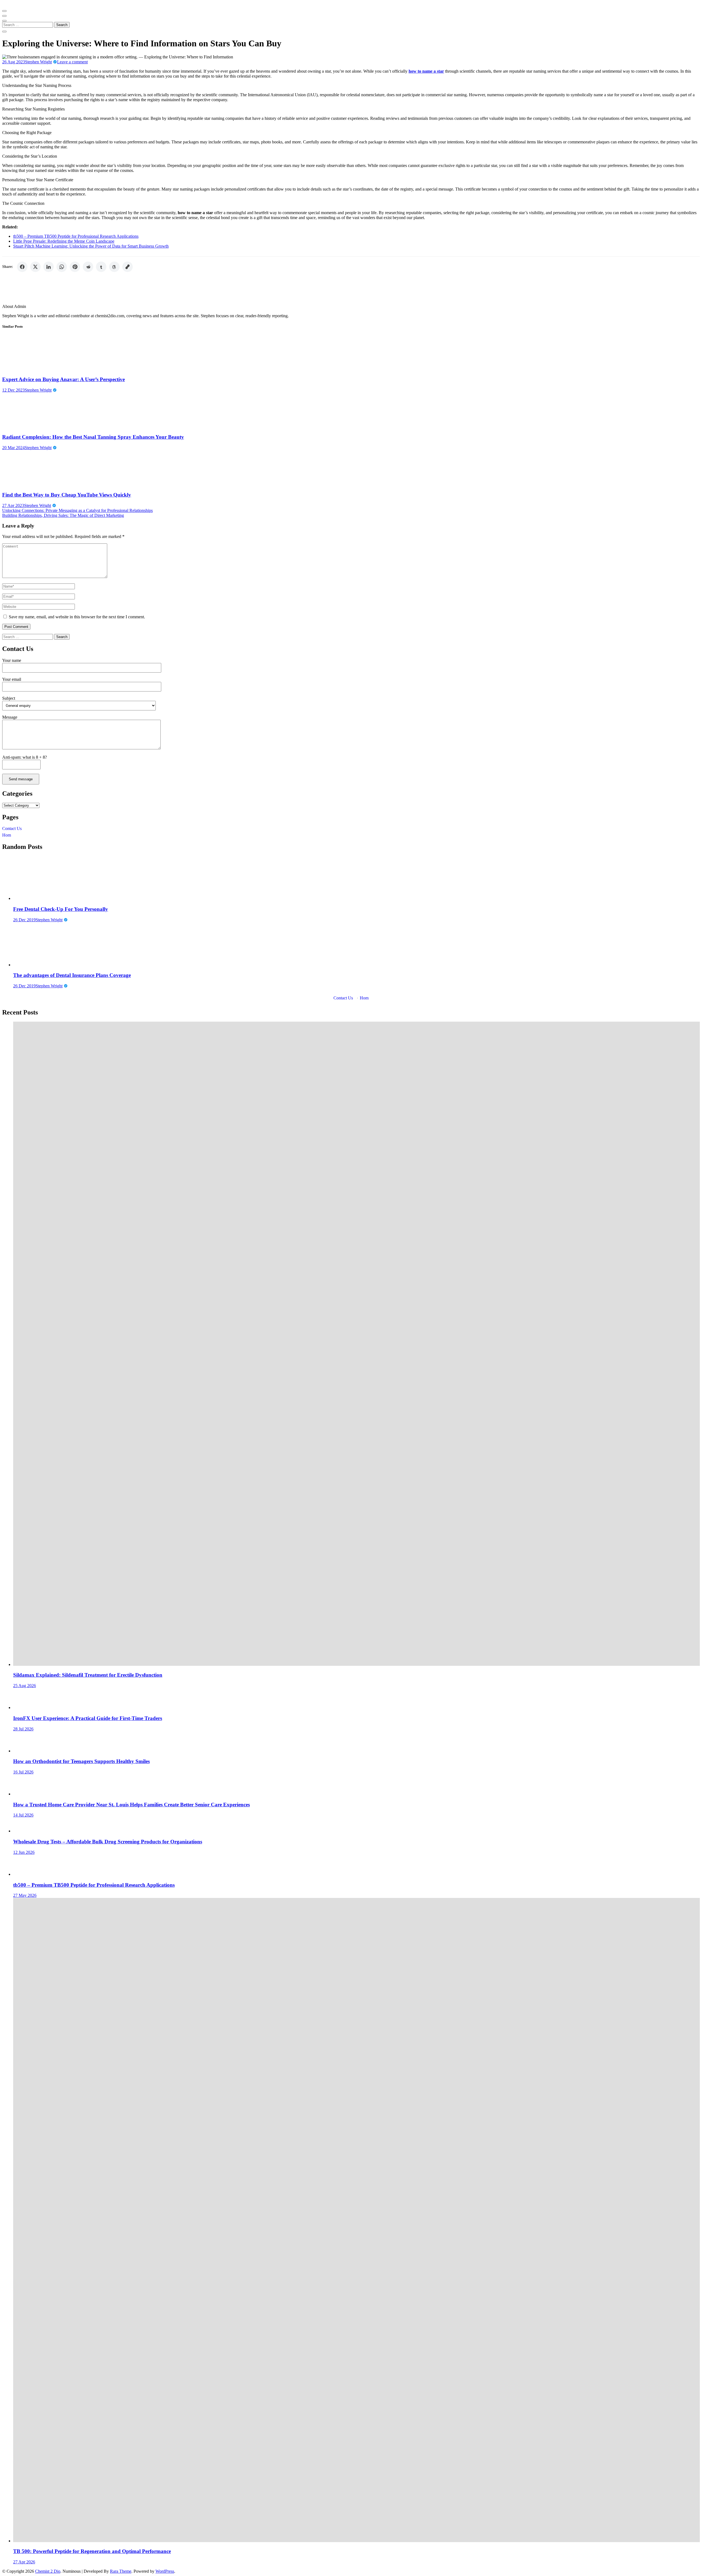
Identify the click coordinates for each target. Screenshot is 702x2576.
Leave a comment (72, 62)
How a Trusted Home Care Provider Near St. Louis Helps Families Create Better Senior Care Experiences (131, 1805)
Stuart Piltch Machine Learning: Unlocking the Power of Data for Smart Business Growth (91, 246)
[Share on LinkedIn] (49, 267)
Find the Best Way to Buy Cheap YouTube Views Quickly (67, 495)
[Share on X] (35, 267)
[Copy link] (128, 267)
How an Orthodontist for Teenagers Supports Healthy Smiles (81, 1761)
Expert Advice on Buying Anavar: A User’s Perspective (63, 379)
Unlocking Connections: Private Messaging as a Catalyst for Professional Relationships (77, 510)
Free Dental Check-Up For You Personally (61, 909)
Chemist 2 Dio (48, 2571)
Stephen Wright (38, 62)
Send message (21, 779)
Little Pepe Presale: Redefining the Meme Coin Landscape (64, 241)
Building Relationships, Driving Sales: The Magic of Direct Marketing (63, 515)
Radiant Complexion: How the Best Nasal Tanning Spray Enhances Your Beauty (93, 437)
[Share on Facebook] (22, 267)
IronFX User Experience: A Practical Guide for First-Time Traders (88, 1718)
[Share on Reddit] (88, 267)
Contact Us (12, 828)
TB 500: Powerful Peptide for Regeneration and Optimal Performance (92, 2551)
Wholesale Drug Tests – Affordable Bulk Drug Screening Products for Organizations (108, 1842)
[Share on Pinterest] (75, 267)
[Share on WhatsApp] (62, 267)
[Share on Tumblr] (101, 267)
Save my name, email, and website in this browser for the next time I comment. (77, 617)
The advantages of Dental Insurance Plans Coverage (72, 975)
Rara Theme (121, 2571)
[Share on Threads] (114, 267)
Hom (7, 835)
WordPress (165, 2571)
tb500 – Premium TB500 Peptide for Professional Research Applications (76, 236)
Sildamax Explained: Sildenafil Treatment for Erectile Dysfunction (88, 1675)
